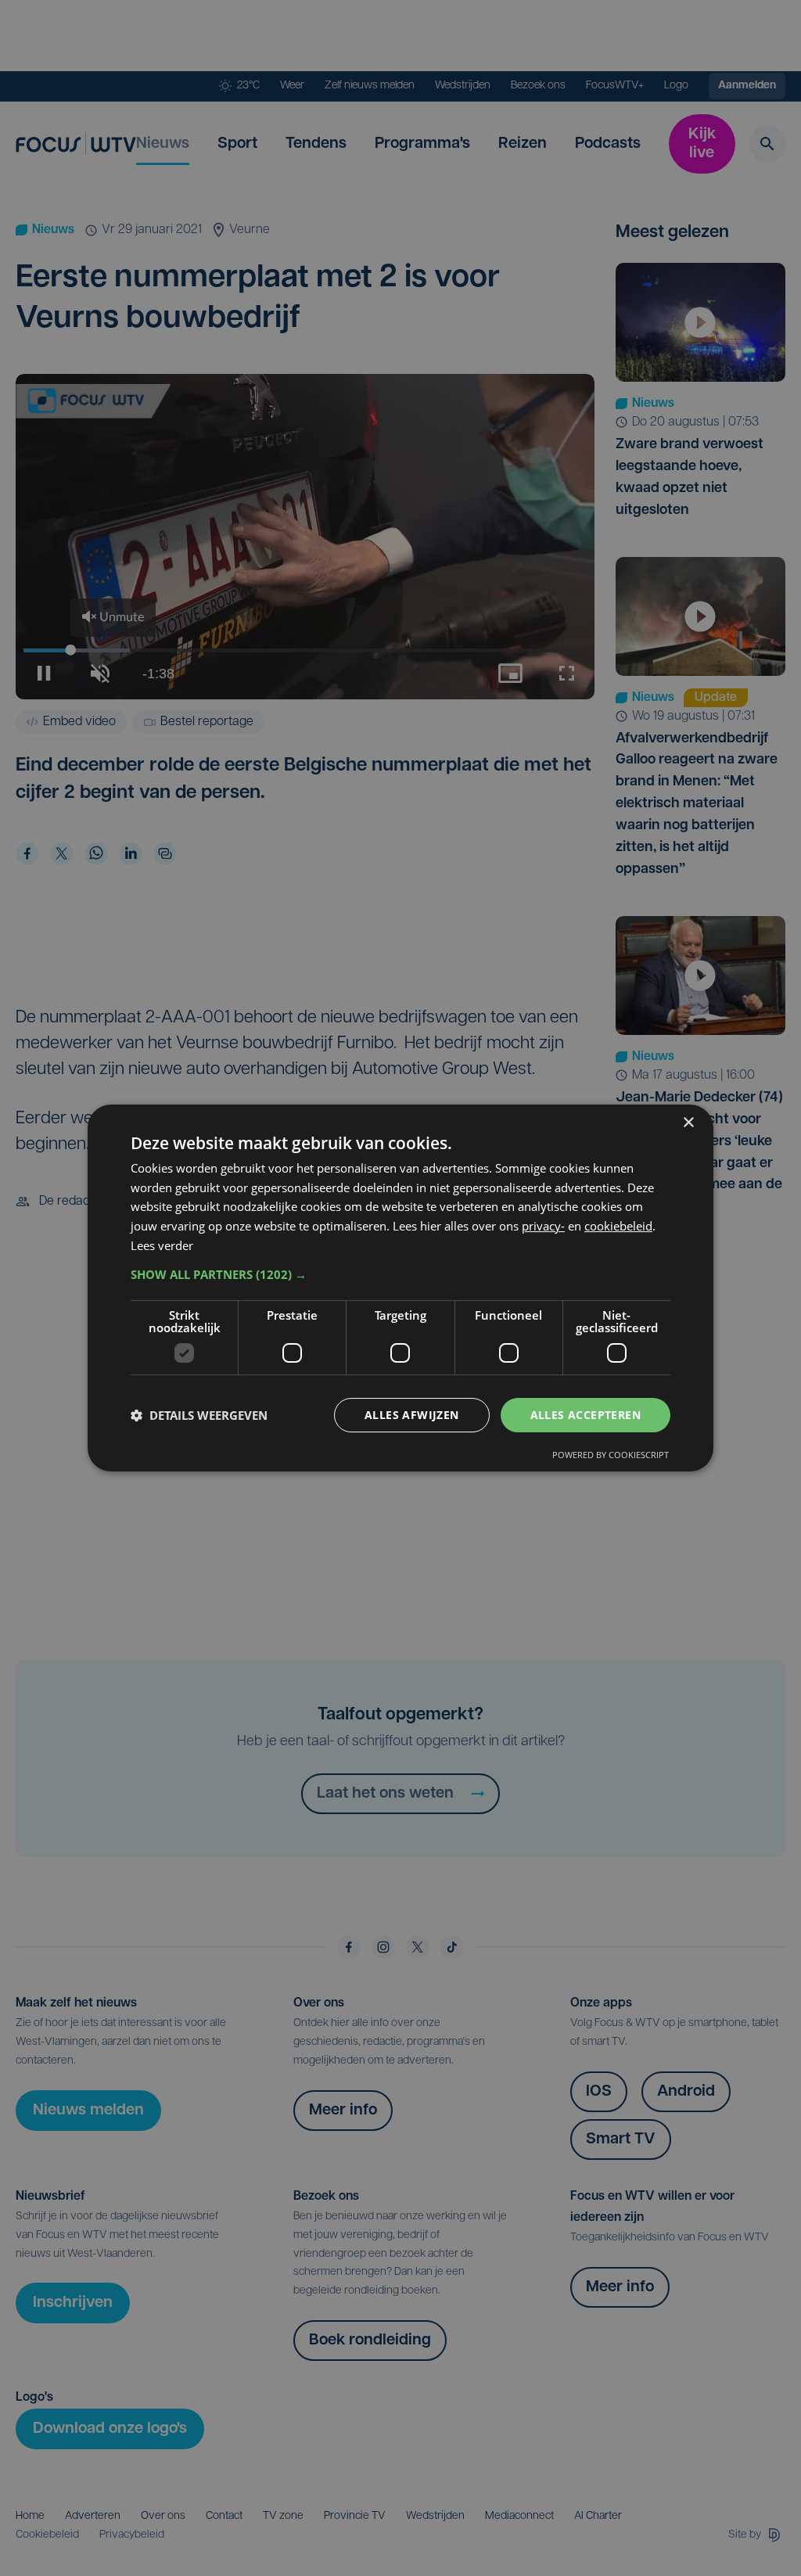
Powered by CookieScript (611, 1455)
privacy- (543, 1226)
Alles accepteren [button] (585, 1415)
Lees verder (162, 1245)
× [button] (688, 1123)
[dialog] (400, 1288)
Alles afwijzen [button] (412, 1415)
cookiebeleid (618, 1226)
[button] (400, 1274)
